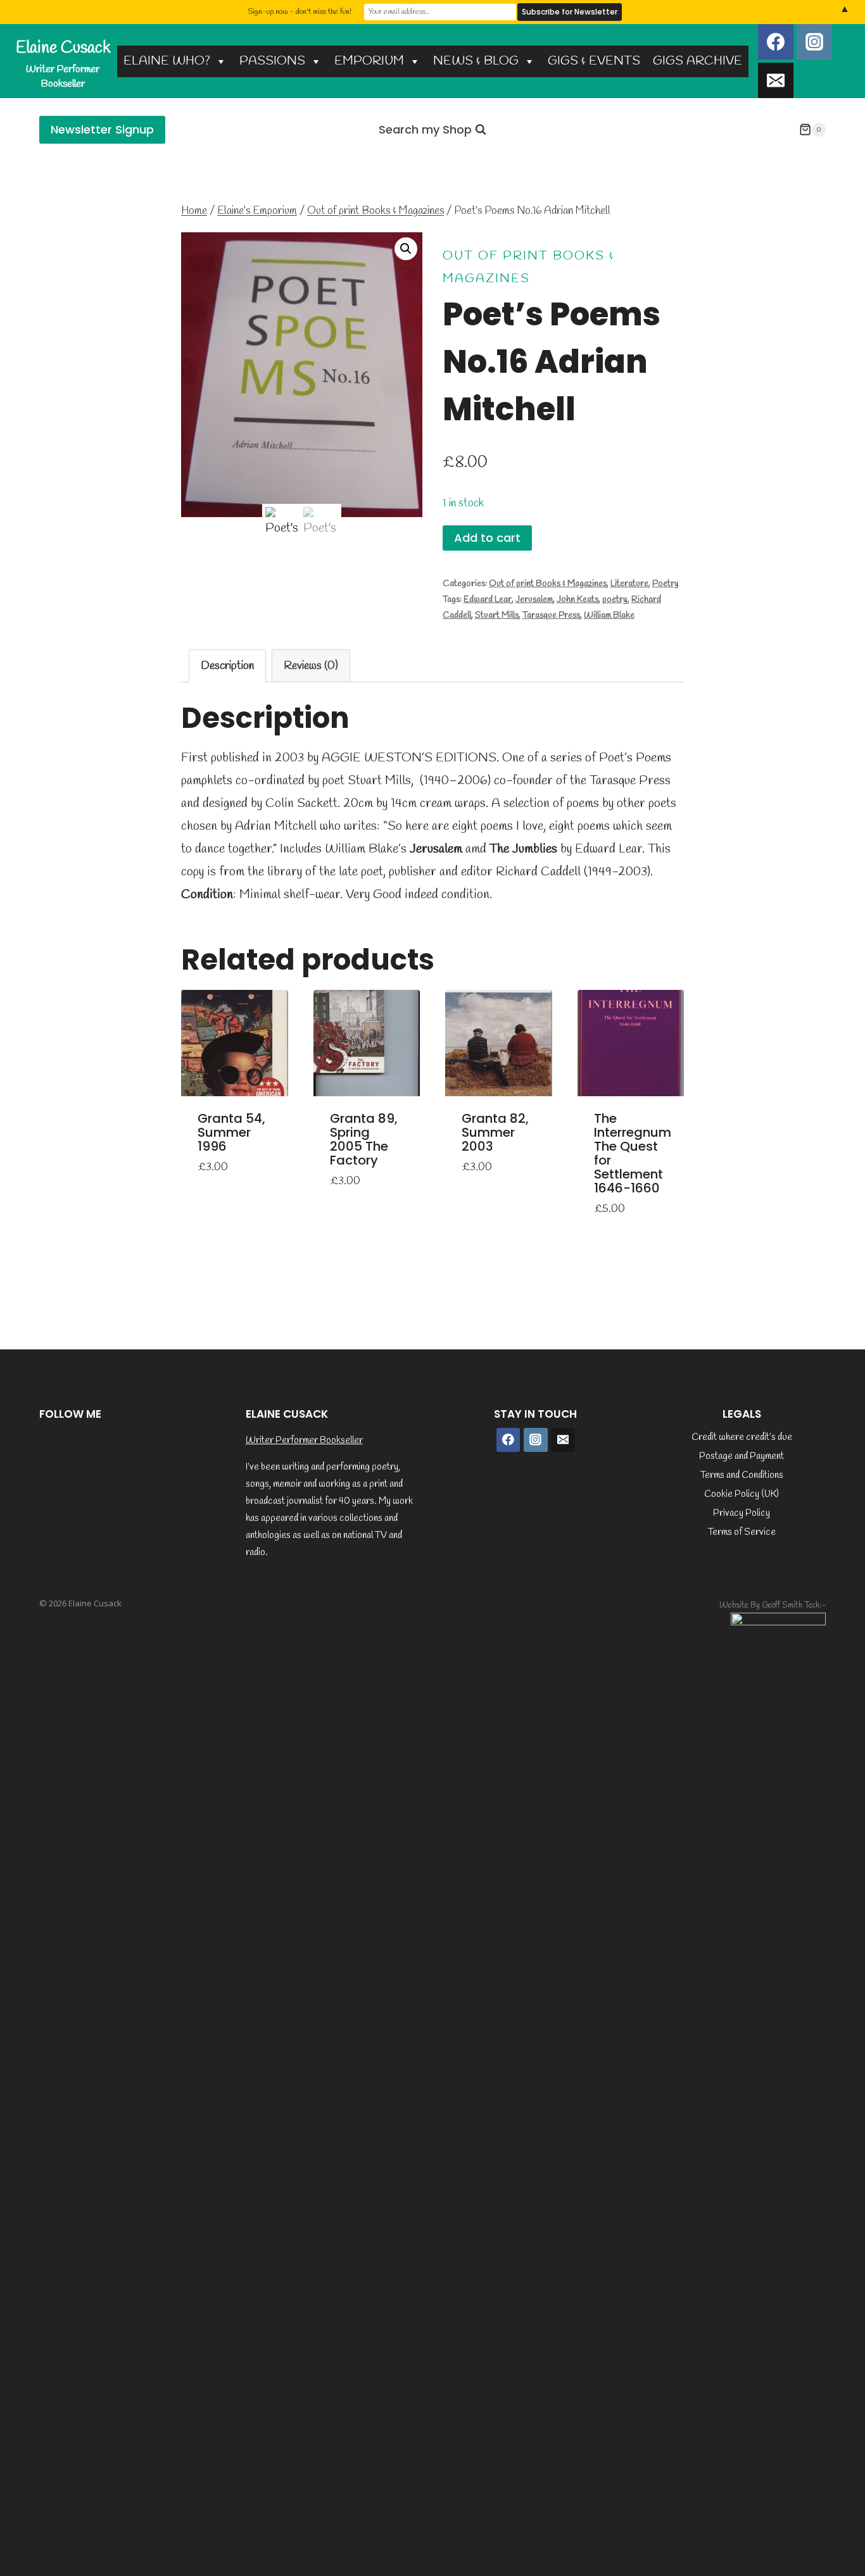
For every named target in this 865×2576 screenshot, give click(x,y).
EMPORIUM (369, 61)
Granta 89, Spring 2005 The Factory (364, 1139)
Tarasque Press (551, 616)
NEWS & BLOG (476, 61)
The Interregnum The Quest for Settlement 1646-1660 (633, 1153)
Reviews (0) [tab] (311, 666)
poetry (615, 600)
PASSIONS (272, 61)
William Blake (609, 616)
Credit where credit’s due (742, 1437)
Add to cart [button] (219, 1193)
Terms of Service (742, 1532)
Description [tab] (227, 666)
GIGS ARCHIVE (698, 61)
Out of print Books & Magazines (548, 584)
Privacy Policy (742, 1513)
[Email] (776, 80)
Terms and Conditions (742, 1475)
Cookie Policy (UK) (742, 1494)
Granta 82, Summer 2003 (495, 1132)
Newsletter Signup (102, 129)
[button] (406, 249)
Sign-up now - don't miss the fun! (300, 12)
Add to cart (487, 538)
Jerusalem (534, 600)
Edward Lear (488, 600)
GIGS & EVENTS (594, 61)
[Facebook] (776, 42)
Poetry (666, 584)
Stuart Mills (497, 616)
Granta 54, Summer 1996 (231, 1132)
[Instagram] (814, 42)
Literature (629, 584)
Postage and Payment (742, 1456)
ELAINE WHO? (167, 61)
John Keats (578, 600)
